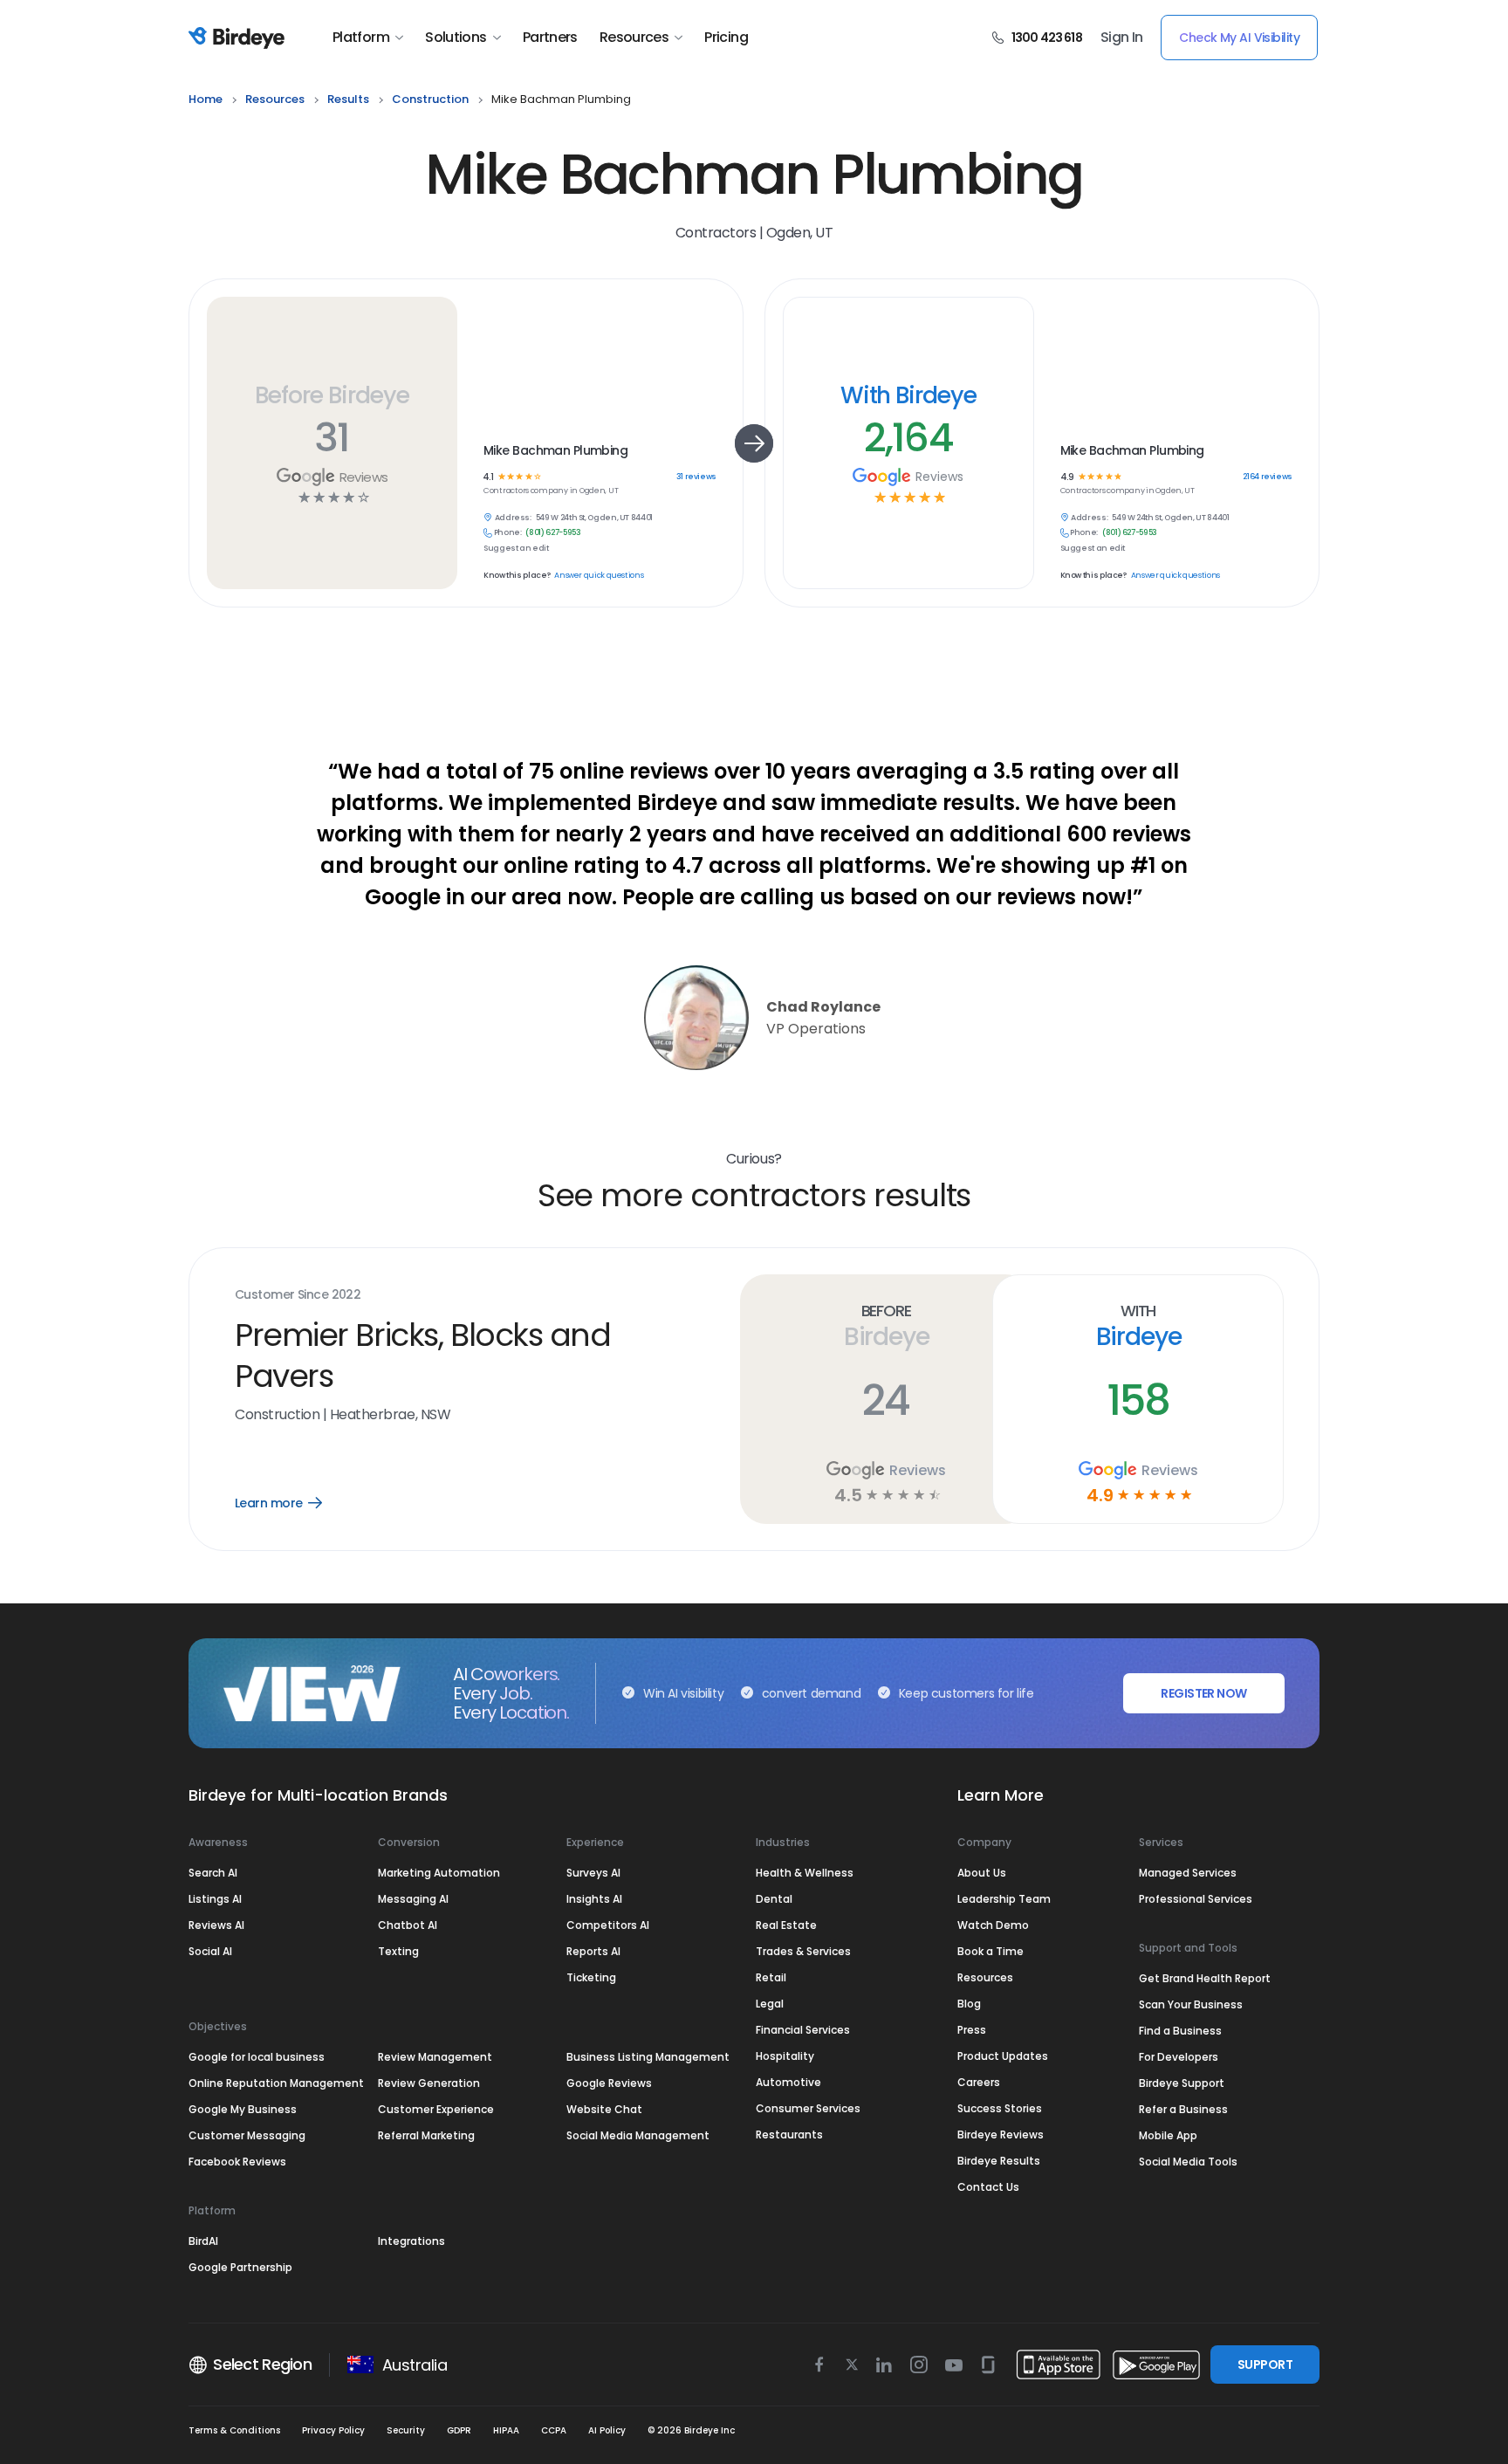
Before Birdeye (332, 395)
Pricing (726, 38)
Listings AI (215, 1899)
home (206, 99)
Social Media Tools (1188, 2162)
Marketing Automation (439, 1873)
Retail (771, 1977)
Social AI (210, 1951)
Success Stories (1000, 2108)
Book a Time (990, 1951)
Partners (550, 38)
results (348, 99)
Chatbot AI (408, 1925)
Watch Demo (993, 1925)
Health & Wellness (805, 1873)
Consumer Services (808, 2108)
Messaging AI (413, 1899)
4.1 (488, 477)
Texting (398, 1951)
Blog (969, 2004)
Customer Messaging (247, 2135)
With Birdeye (908, 395)
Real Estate (786, 1925)
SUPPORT (1265, 2364)
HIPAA (506, 2430)
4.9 (1067, 477)
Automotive (788, 2082)
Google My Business (243, 2109)
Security (406, 2430)
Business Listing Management (648, 2057)
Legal (770, 2004)
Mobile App (1168, 2135)
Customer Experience (436, 2109)
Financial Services (803, 2030)
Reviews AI (216, 1925)
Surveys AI (593, 1873)
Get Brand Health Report (1205, 1978)
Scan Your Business (1191, 2004)
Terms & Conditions (234, 2430)
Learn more (291, 1503)
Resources (634, 38)
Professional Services (1196, 1899)
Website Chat (604, 2109)
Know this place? (517, 576)
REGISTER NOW (1203, 1693)
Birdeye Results (999, 2161)
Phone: (508, 533)
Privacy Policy (333, 2430)
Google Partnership (240, 2267)
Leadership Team (1004, 1899)
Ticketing (591, 1977)
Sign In (1122, 38)
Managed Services (1188, 1873)
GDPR (459, 2430)
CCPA (554, 2430)
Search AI (213, 1873)
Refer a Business (1183, 2109)
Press (972, 2030)
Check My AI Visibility (1239, 38)
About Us (982, 1873)
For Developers (1179, 2057)
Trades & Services (803, 1951)
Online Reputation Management (276, 2083)
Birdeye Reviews (1001, 2135)
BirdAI (203, 2241)
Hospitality (785, 2056)
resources (275, 99)
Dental (774, 1899)
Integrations (411, 2241)
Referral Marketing (426, 2135)
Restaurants (789, 2135)
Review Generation (429, 2083)
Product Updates (1003, 2056)
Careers (979, 2082)
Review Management (435, 2057)
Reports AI (593, 1951)
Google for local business (257, 2057)
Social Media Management (638, 2135)
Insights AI (594, 1899)
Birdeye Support (1182, 2083)
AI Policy (607, 2430)
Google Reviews (609, 2083)
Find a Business (1180, 2031)
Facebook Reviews (237, 2162)
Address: (513, 518)
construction (430, 99)
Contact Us (988, 2187)
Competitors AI (608, 1925)
